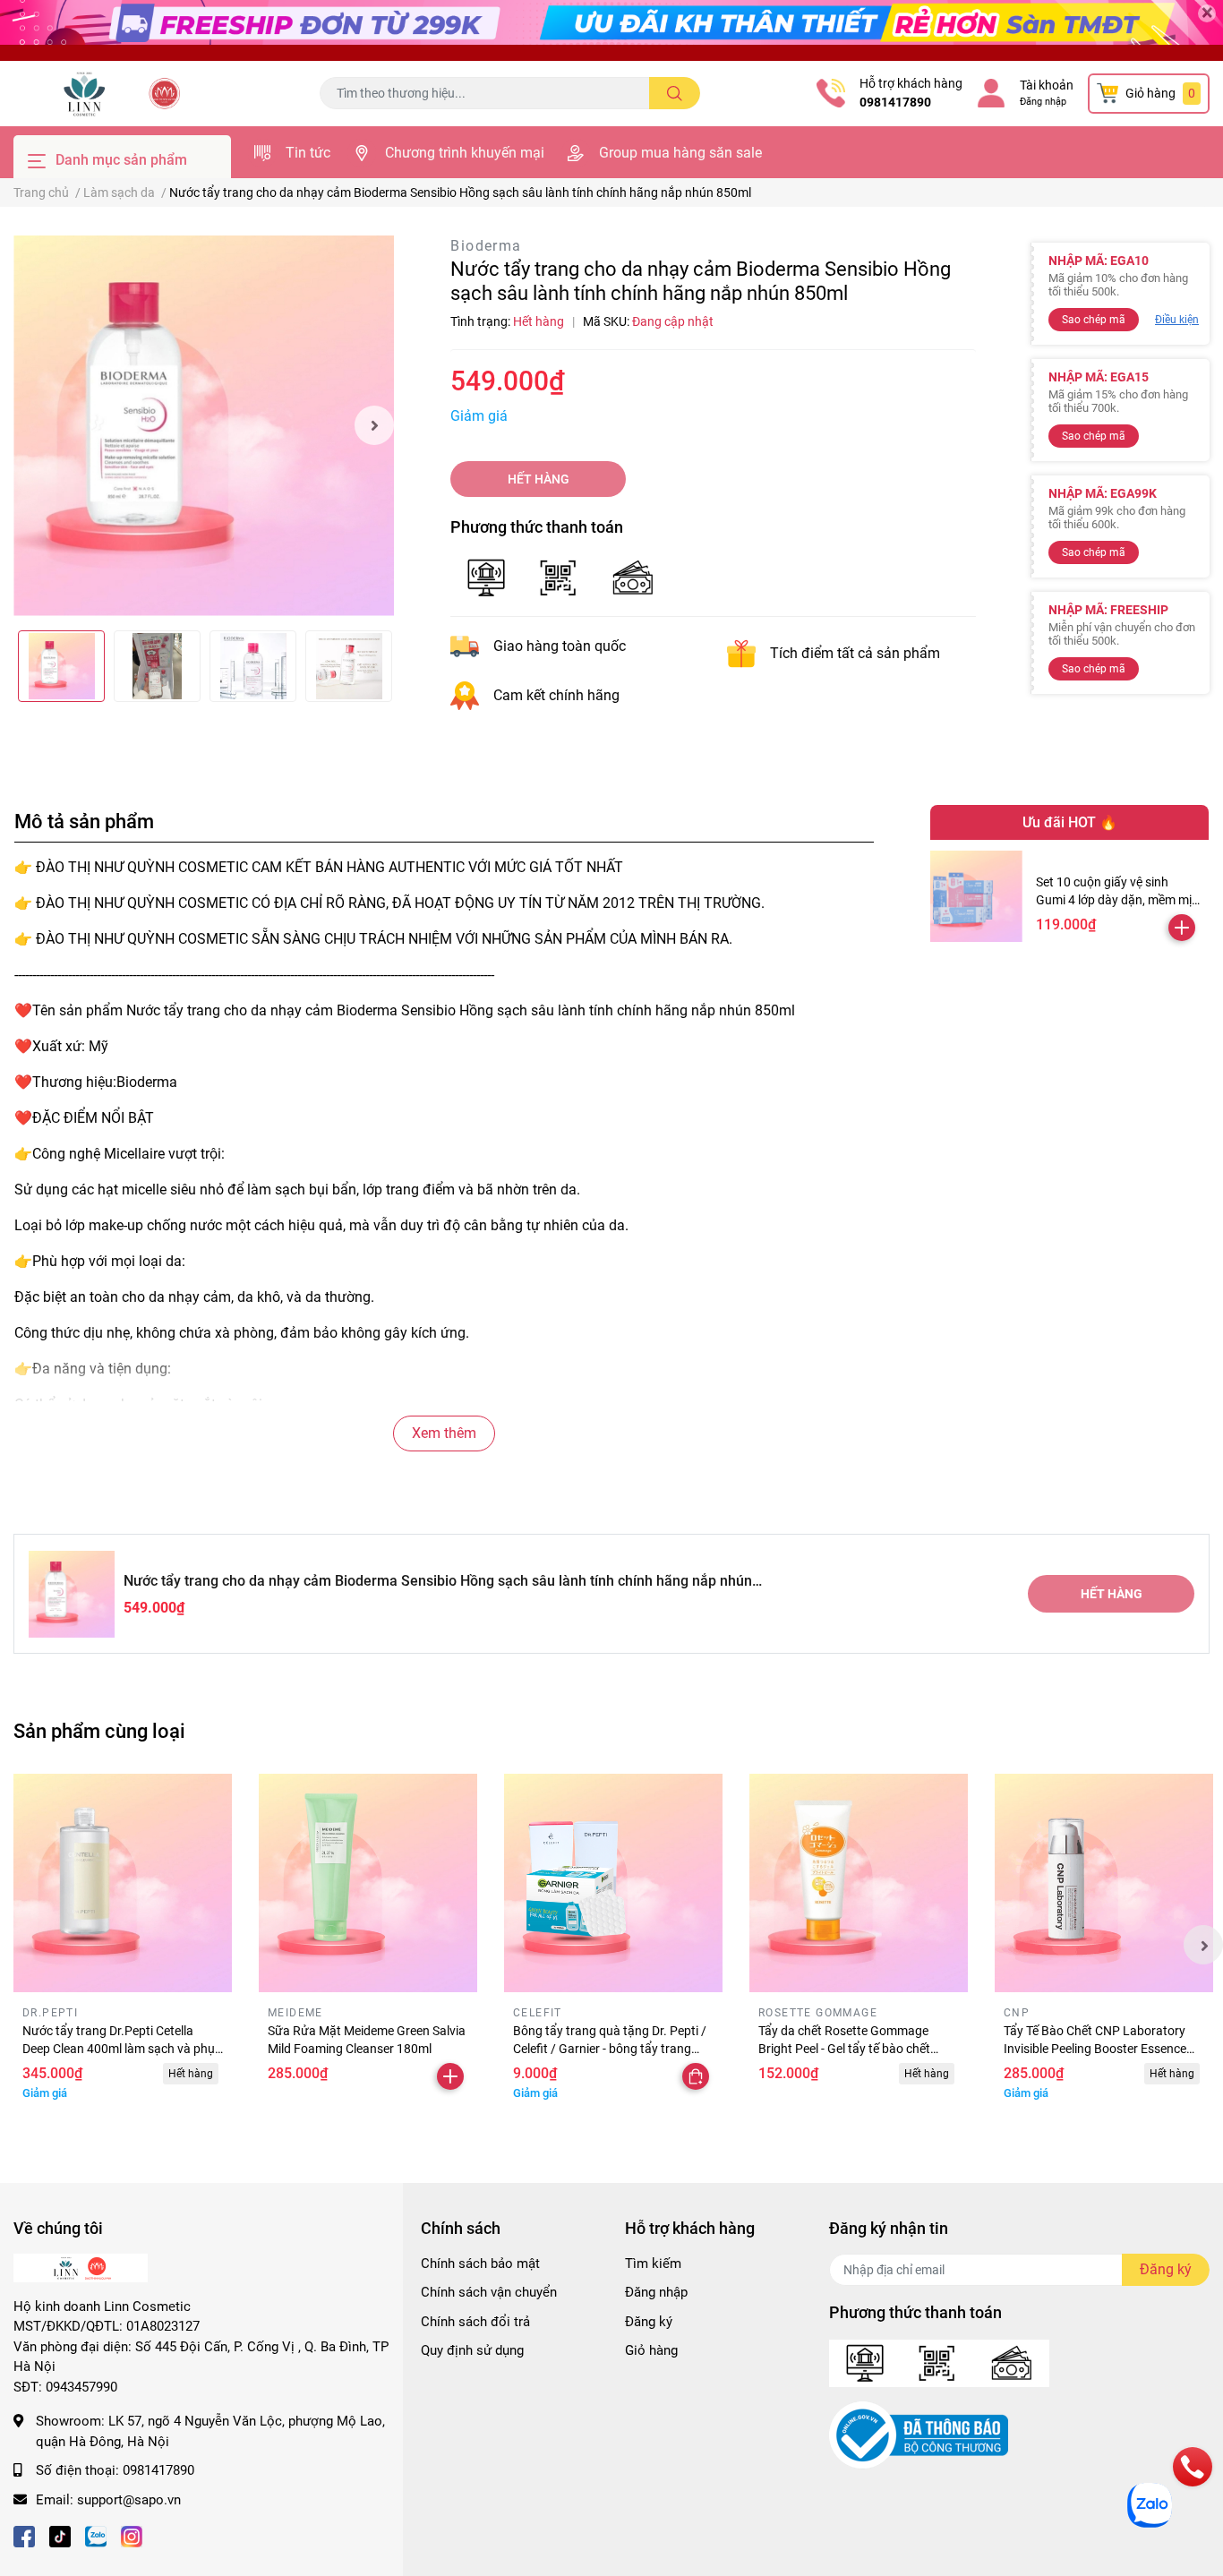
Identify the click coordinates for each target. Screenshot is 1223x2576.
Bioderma (486, 246)
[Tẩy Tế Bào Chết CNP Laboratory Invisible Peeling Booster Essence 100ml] (1104, 1883)
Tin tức (308, 153)
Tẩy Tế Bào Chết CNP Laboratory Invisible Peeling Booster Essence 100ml (1095, 2048)
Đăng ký (649, 2322)
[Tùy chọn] (696, 2076)
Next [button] (374, 425)
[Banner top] (611, 30)
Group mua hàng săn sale (680, 153)
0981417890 (895, 102)
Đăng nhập (1043, 102)
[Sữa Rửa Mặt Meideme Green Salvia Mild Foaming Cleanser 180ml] (368, 1883)
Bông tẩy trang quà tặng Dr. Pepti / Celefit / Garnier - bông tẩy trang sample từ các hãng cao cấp (610, 2048)
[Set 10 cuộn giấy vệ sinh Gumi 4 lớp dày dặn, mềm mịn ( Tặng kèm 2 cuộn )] (976, 897)
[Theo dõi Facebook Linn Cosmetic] (24, 2535)
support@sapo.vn (129, 2500)
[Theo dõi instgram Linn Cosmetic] (132, 2535)
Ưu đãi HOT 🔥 (1070, 822)
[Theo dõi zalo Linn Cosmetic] (96, 2535)
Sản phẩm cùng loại (99, 1731)
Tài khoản (1047, 85)
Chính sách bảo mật (480, 2264)
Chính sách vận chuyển (489, 2292)
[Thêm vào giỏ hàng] (1182, 928)
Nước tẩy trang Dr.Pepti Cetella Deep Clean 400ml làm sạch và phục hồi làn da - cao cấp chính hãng (122, 2048)
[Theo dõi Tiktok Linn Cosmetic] (60, 2535)
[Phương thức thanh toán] (560, 576)
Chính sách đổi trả (475, 2322)
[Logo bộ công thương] (919, 2435)
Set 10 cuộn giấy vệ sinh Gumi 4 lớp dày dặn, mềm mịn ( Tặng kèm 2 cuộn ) (1117, 899)
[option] (204, 426)
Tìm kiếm (653, 2264)
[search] (675, 93)
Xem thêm (444, 1433)
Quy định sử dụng (472, 2350)
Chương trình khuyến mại (465, 153)
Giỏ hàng (651, 2350)
